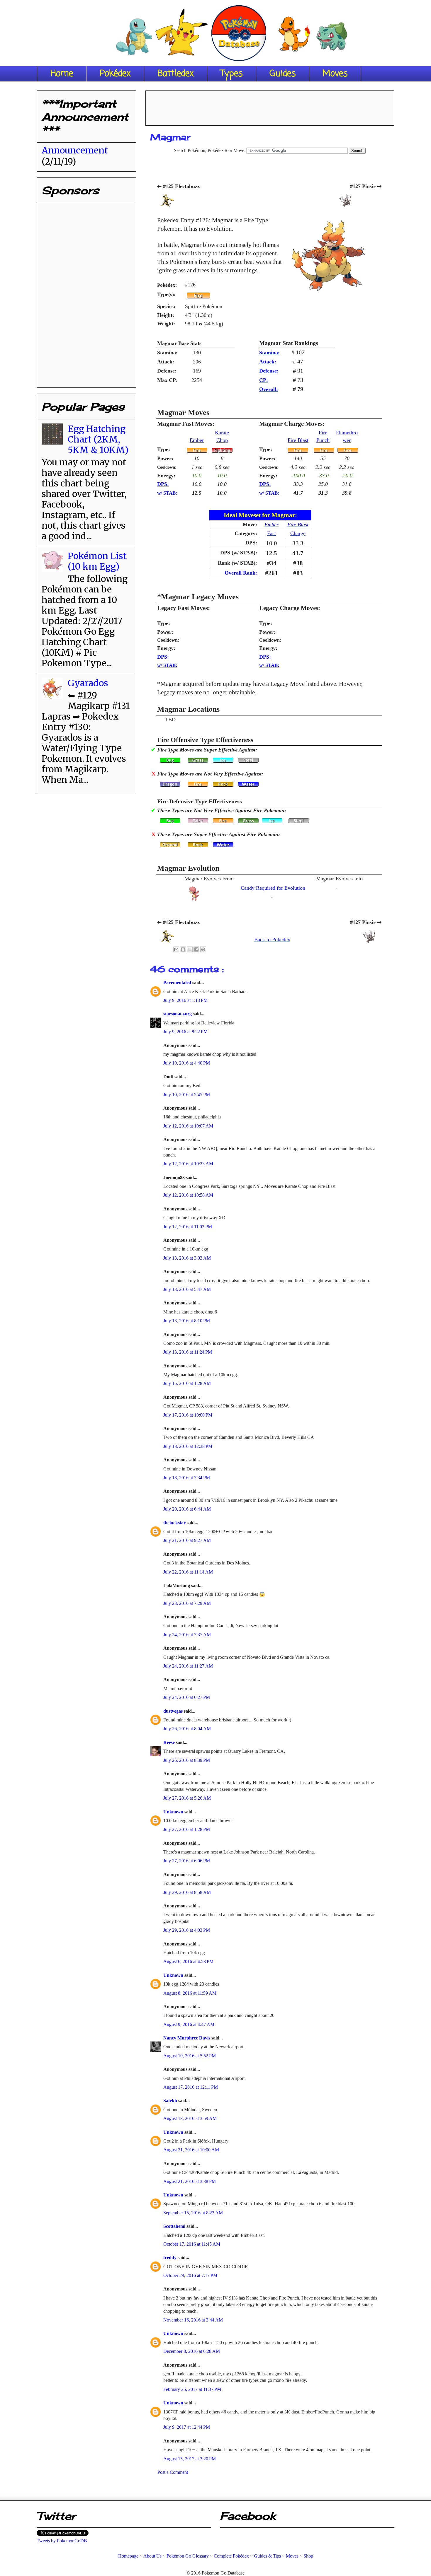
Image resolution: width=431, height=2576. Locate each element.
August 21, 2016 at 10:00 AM (191, 2150)
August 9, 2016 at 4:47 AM (189, 2024)
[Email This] (176, 949)
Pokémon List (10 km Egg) (97, 561)
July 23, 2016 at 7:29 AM (187, 1603)
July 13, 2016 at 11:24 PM (188, 1352)
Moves (335, 74)
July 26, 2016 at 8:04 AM (187, 1729)
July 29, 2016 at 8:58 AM (187, 1892)
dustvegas (174, 1711)
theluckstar (175, 1523)
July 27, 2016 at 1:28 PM (187, 1829)
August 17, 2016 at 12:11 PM (191, 2087)
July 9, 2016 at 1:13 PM (185, 1000)
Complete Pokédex (231, 2556)
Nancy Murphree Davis (187, 2038)
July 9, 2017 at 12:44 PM (187, 2427)
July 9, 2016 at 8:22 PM (185, 1032)
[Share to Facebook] (196, 949)
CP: (264, 380)
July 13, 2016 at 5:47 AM (187, 1289)
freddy (170, 2258)
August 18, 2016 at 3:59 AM (190, 2118)
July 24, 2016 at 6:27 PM (187, 1697)
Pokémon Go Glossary (188, 2556)
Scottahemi (175, 2226)
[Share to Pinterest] (203, 949)
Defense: (269, 371)
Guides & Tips (267, 2556)
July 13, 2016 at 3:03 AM (187, 1258)
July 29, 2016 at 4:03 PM (187, 1930)
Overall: (269, 389)
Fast (272, 533)
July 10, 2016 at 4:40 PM (187, 1063)
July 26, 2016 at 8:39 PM (187, 1760)
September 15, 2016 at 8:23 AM (193, 2213)
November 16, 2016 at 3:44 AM (193, 2320)
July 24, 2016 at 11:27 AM (188, 1666)
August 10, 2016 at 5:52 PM (190, 2056)
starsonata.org (178, 1014)
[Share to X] (190, 949)
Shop (308, 2556)
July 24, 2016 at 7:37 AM (187, 1635)
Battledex (176, 74)
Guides (283, 74)
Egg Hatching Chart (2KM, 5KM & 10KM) (98, 439)
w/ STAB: (167, 493)
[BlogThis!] (183, 949)
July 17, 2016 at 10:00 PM (188, 1415)
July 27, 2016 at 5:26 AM (187, 1798)
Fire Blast (298, 440)
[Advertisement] (270, 106)
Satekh (171, 2101)
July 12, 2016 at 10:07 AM (188, 1126)
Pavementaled (178, 982)
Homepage (128, 2556)
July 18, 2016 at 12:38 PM (188, 1446)
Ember (197, 440)
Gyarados (88, 683)
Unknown (174, 1812)
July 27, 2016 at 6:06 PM (187, 1861)
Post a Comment (173, 2472)
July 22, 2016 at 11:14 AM (188, 1572)
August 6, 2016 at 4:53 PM (188, 1961)
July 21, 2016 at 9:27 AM (187, 1540)
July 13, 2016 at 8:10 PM (187, 1321)
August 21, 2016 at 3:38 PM (190, 2181)
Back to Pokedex (272, 939)
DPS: (163, 484)
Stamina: (269, 353)
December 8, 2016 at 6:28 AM (192, 2351)
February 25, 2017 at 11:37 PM (192, 2389)
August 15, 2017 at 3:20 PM (190, 2459)
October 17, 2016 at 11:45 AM (192, 2244)
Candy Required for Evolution (273, 888)
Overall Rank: (241, 573)
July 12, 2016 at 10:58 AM (188, 1195)
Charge (298, 533)
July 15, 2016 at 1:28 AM (187, 1383)
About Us (152, 2556)
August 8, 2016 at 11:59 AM (190, 1993)
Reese (170, 1742)
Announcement (75, 150)
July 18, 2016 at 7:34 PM (187, 1478)
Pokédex (115, 74)
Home (62, 74)
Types (232, 74)
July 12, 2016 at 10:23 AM (188, 1164)
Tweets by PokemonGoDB (62, 2541)
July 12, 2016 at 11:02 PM (188, 1227)
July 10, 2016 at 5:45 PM (187, 1095)
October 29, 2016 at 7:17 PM (190, 2275)
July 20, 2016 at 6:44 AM (187, 1509)
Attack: (268, 362)
